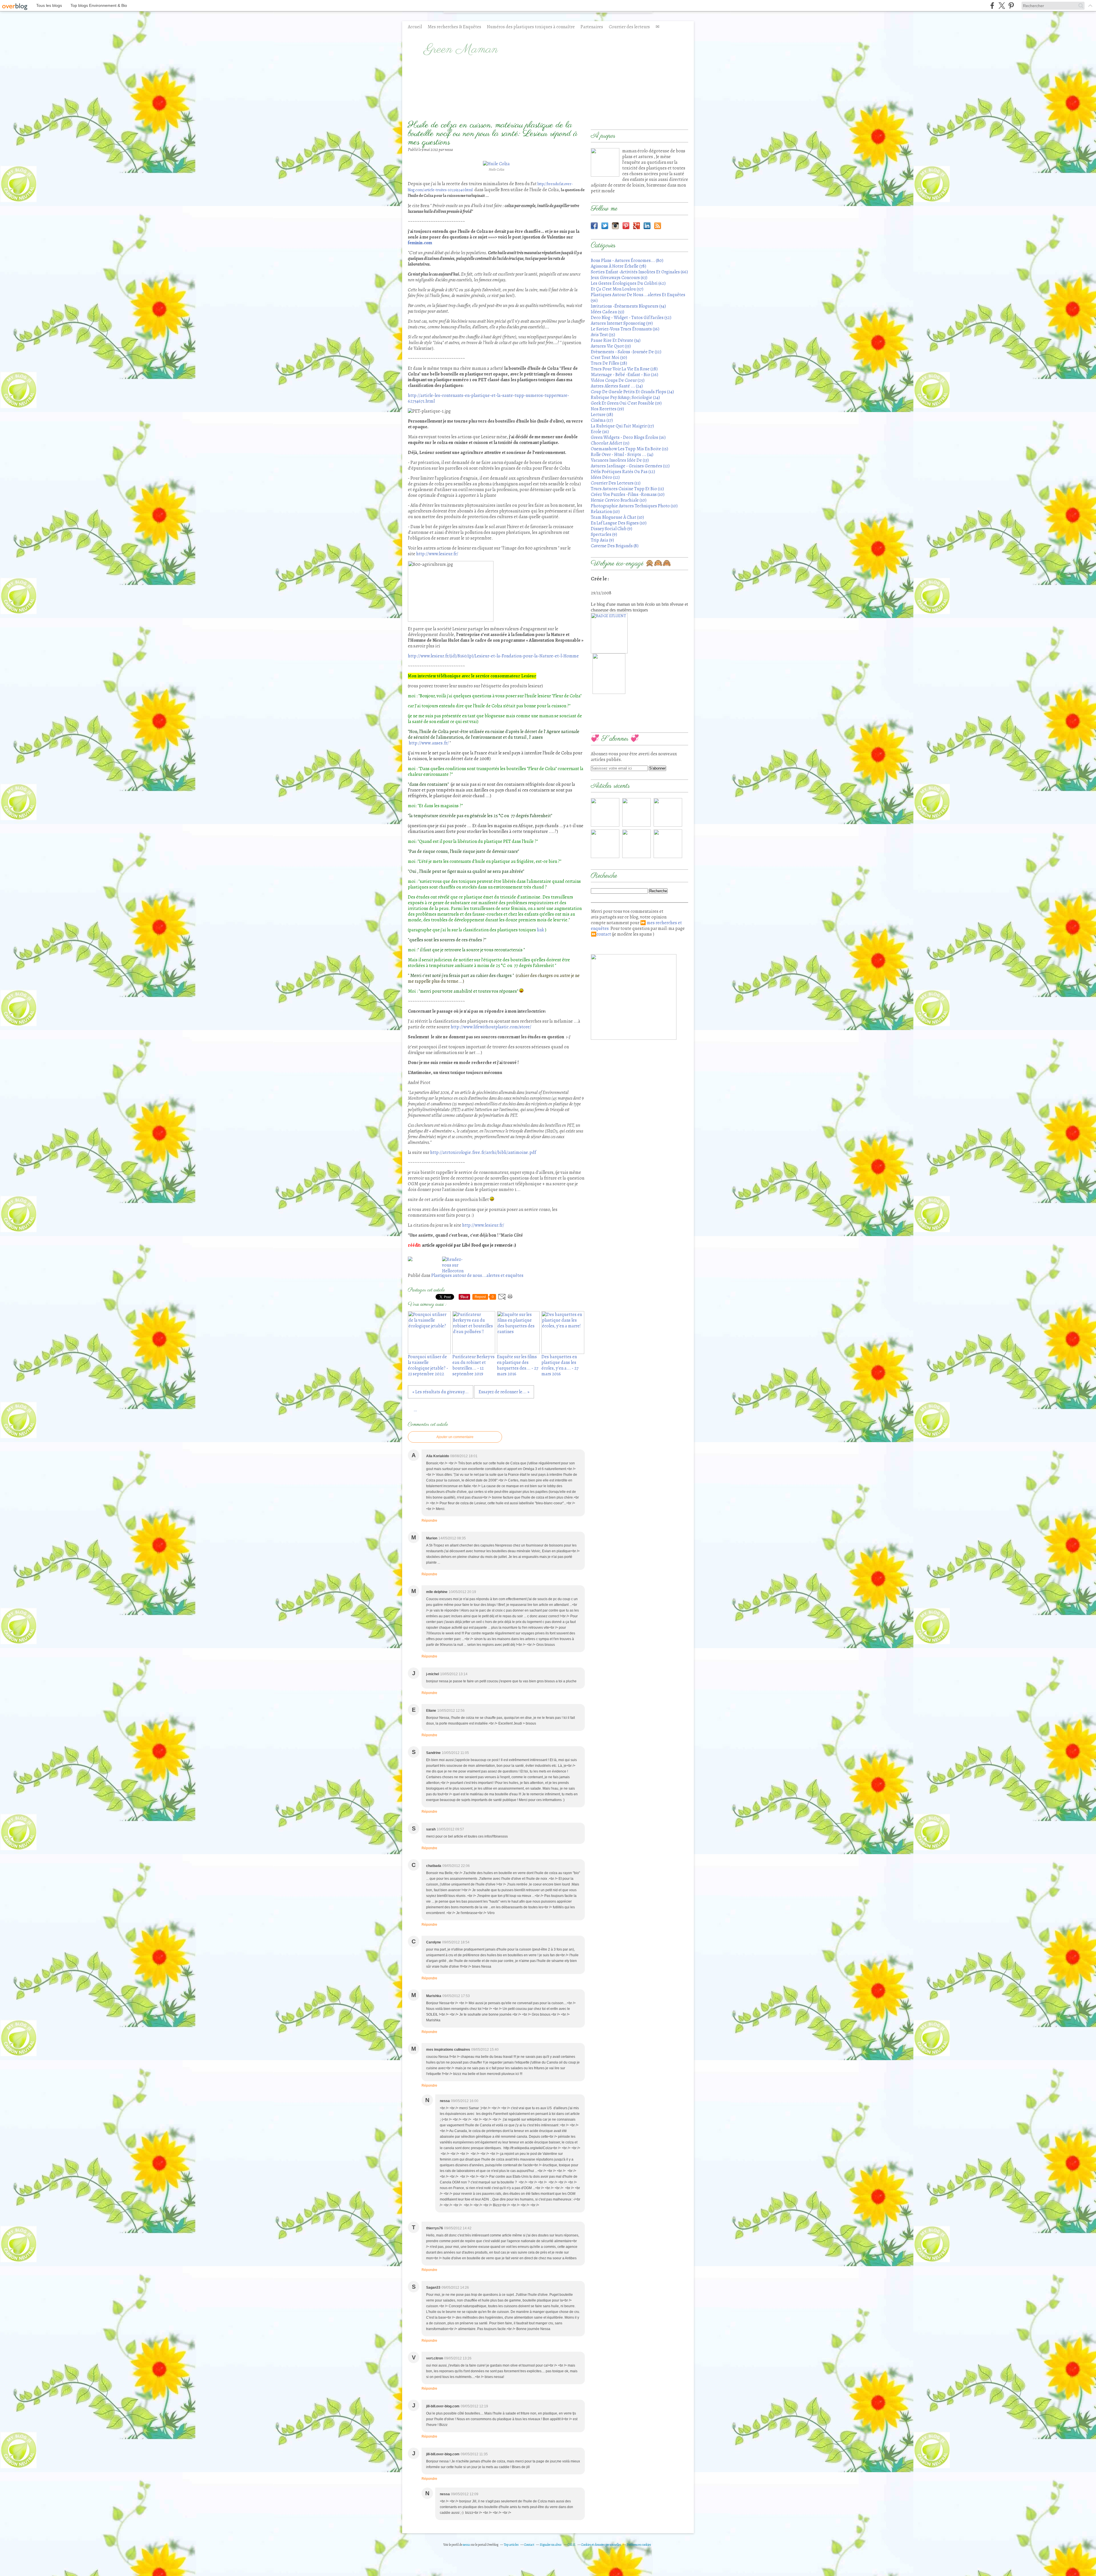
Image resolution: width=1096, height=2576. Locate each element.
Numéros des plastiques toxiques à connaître (531, 27)
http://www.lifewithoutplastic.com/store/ (491, 1027)
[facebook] (992, 6)
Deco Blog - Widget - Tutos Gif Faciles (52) (631, 318)
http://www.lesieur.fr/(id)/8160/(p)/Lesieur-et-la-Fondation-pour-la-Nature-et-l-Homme (493, 656)
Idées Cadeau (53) (608, 312)
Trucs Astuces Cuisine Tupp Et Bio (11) (627, 489)
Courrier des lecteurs (629, 27)
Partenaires (592, 27)
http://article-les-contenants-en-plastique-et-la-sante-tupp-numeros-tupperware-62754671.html (488, 398)
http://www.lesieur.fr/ (437, 554)
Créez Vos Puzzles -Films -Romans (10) (628, 494)
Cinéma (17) (602, 420)
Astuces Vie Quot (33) (611, 346)
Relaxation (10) (605, 512)
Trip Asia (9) (602, 540)
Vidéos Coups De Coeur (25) (618, 380)
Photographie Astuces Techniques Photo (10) (634, 506)
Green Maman (461, 50)
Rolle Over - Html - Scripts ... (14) (622, 455)
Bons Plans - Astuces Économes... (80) (627, 261)
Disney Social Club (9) (612, 529)
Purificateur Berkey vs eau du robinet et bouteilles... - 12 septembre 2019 (474, 1365)
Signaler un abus (551, 2545)
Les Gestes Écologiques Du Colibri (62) (628, 283)
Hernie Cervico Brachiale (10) (619, 500)
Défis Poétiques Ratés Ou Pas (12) (623, 472)
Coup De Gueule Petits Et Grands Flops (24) (632, 392)
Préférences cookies (639, 2545)
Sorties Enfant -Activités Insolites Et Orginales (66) (639, 272)
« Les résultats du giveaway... (441, 1392)
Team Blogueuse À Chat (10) (617, 517)
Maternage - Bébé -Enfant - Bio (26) (624, 375)
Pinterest (626, 226)
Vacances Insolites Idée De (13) (620, 460)
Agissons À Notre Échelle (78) (618, 266)
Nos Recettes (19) (607, 409)
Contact (529, 2545)
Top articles (511, 2545)
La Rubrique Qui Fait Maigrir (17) (622, 426)
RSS (658, 226)
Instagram (615, 226)
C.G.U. (572, 2545)
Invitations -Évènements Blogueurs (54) (628, 306)
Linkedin (647, 226)
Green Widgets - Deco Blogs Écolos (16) (628, 437)
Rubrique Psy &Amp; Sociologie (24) (625, 397)
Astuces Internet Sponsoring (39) (622, 323)
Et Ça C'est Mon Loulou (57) (617, 289)
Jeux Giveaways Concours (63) (619, 278)
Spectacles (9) (604, 534)
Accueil (415, 27)
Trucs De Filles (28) (609, 363)
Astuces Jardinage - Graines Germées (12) (630, 466)
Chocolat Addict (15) (610, 443)
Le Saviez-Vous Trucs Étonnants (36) (625, 329)
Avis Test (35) (603, 335)
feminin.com (420, 243)
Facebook (594, 226)
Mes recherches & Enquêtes (454, 27)
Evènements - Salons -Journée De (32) (626, 352)
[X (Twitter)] (1002, 6)
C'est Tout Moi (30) (609, 358)
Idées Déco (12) (605, 477)
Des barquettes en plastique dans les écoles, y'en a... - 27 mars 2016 (560, 1365)
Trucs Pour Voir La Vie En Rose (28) (624, 369)
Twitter (605, 226)
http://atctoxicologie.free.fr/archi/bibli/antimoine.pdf (483, 1152)
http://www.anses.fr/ (429, 743)
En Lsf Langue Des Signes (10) (619, 523)
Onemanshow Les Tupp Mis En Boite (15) (629, 449)
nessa (467, 2545)
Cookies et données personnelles (601, 2545)
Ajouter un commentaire (455, 1437)
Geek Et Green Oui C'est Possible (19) (626, 403)
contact (604, 934)
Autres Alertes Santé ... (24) (617, 386)
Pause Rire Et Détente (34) (616, 340)
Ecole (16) (600, 432)
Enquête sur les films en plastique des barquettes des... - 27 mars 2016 (518, 1365)
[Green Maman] (605, 162)
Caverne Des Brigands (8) (615, 546)
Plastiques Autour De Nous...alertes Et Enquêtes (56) (638, 298)
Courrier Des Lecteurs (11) (616, 483)
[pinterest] (1011, 6)
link (540, 930)
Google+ (636, 226)
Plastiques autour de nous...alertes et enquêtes (477, 1275)
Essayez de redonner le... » (504, 1392)
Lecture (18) (602, 415)
